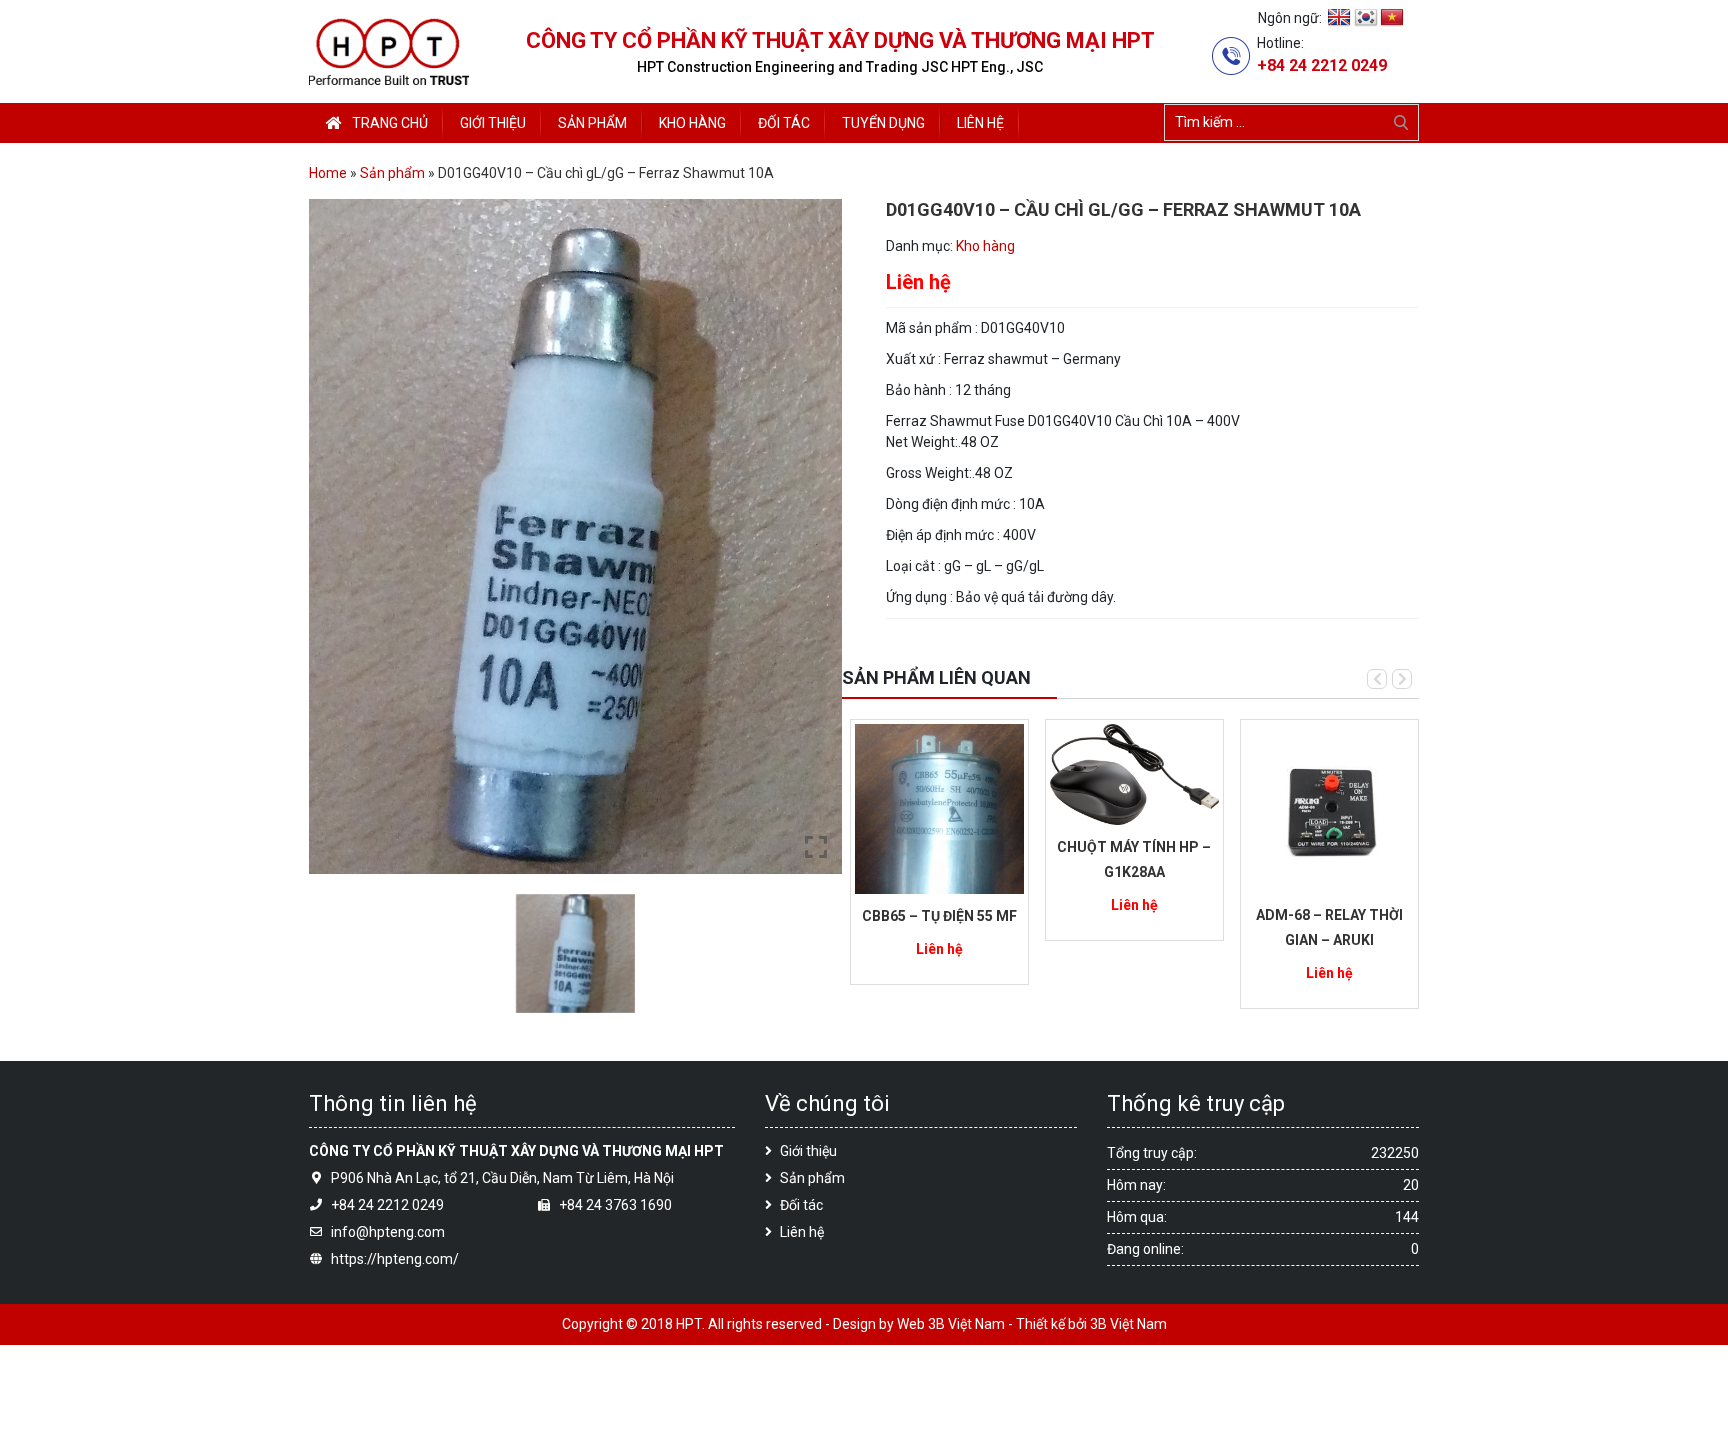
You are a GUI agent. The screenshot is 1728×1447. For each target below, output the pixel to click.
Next (1402, 679)
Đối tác (801, 1205)
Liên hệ (802, 1232)
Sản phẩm (392, 173)
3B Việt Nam (1128, 1324)
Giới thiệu (808, 1151)
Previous (1377, 679)
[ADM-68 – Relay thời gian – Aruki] (1329, 807)
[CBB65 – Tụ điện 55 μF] (939, 808)
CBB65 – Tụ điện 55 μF (939, 916)
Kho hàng (985, 246)
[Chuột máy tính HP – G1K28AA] (1134, 773)
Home (328, 173)
